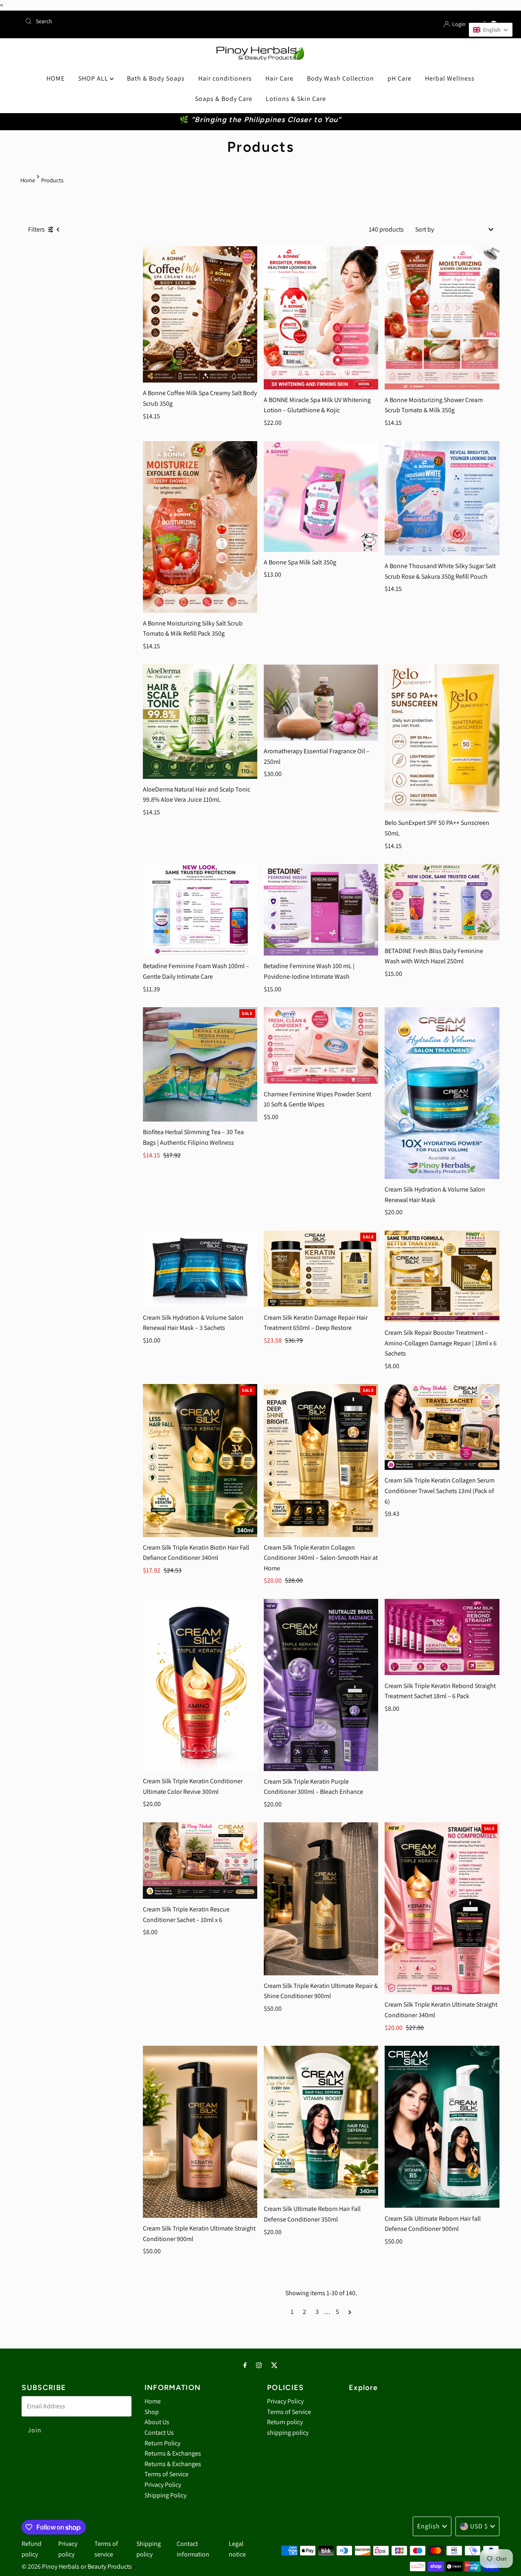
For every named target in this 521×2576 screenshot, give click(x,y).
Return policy (285, 2422)
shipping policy (288, 2433)
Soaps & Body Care (224, 99)
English (429, 2526)
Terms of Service (166, 2474)
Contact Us (159, 2433)
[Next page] (350, 2312)
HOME (56, 78)
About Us (157, 2422)
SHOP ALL (94, 78)
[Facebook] (245, 2365)
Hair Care (279, 78)
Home (28, 180)
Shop (152, 2412)
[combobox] (139, 21)
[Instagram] (259, 2365)
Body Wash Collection (340, 78)
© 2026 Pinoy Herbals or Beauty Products (77, 2566)
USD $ (479, 2526)
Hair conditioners (225, 78)
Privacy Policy (163, 2485)
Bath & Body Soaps (156, 78)
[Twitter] (274, 2365)
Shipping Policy (165, 2495)
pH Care (400, 78)
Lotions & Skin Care (296, 99)
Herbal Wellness (450, 78)
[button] (491, 30)
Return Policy (162, 2443)
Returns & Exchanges (173, 2453)
